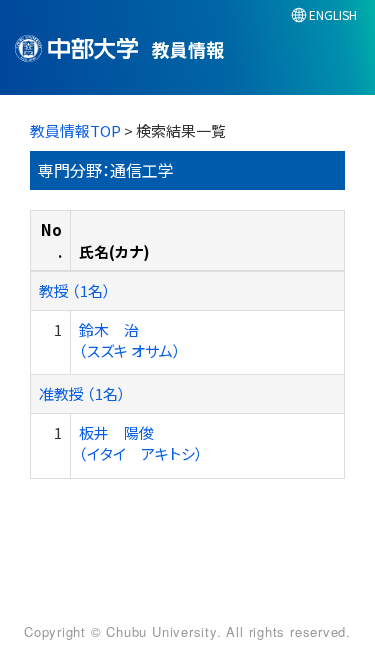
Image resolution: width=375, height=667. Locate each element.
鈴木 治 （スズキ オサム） (130, 340)
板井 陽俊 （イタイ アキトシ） (141, 443)
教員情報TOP (75, 130)
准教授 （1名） (82, 393)
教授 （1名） (75, 290)
